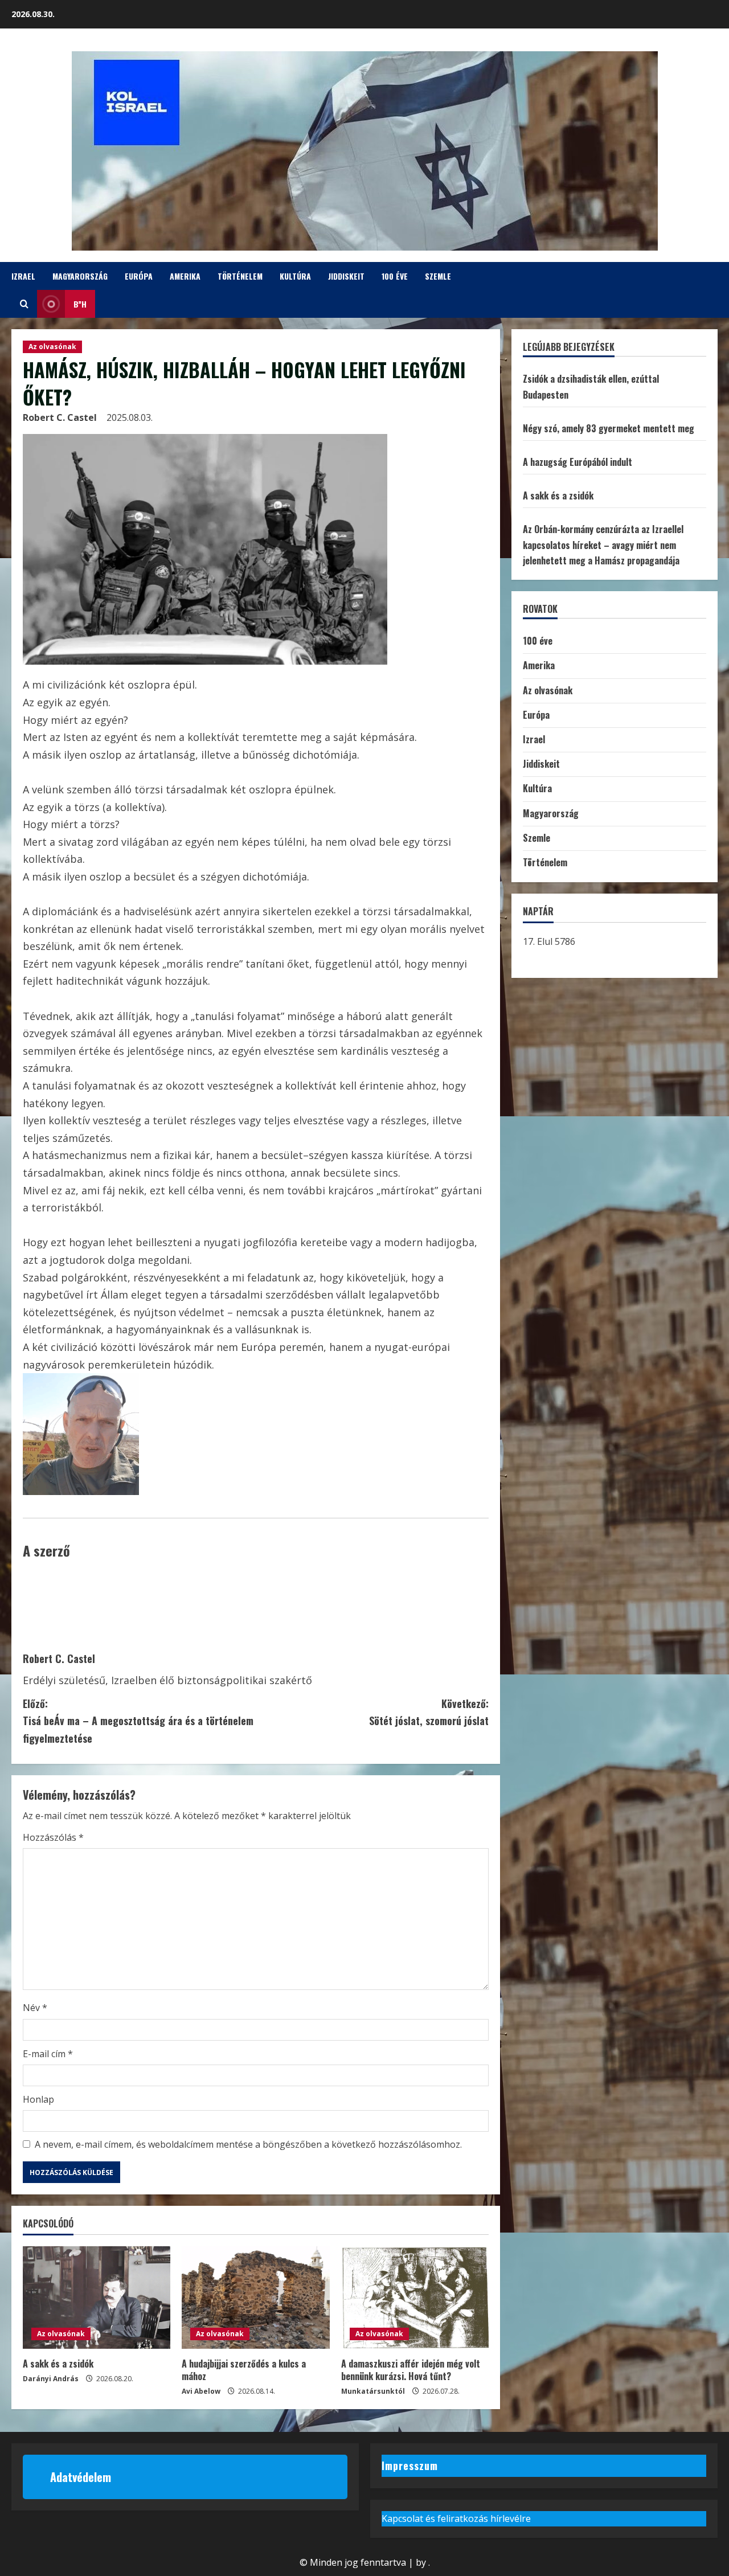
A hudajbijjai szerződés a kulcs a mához (244, 2370)
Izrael (23, 276)
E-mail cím (48, 2054)
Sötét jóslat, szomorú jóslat (429, 1712)
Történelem (240, 276)
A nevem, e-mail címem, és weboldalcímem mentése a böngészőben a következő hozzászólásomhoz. (248, 2144)
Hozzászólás (53, 1837)
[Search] (24, 304)
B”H (80, 304)
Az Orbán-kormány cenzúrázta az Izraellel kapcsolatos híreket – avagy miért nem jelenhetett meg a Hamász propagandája (603, 544)
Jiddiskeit (346, 276)
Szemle (438, 276)
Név (35, 2008)
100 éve (395, 276)
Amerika (185, 276)
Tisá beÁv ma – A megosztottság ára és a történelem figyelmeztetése (138, 1721)
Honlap (38, 2099)
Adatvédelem (81, 2477)
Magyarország (80, 276)
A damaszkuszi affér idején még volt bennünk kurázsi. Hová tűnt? (411, 2370)
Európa (139, 276)
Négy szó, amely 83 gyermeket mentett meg (609, 428)
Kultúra (295, 276)
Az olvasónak (52, 347)
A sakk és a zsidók (58, 2364)
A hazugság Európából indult (578, 462)
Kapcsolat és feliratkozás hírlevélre (456, 2518)
